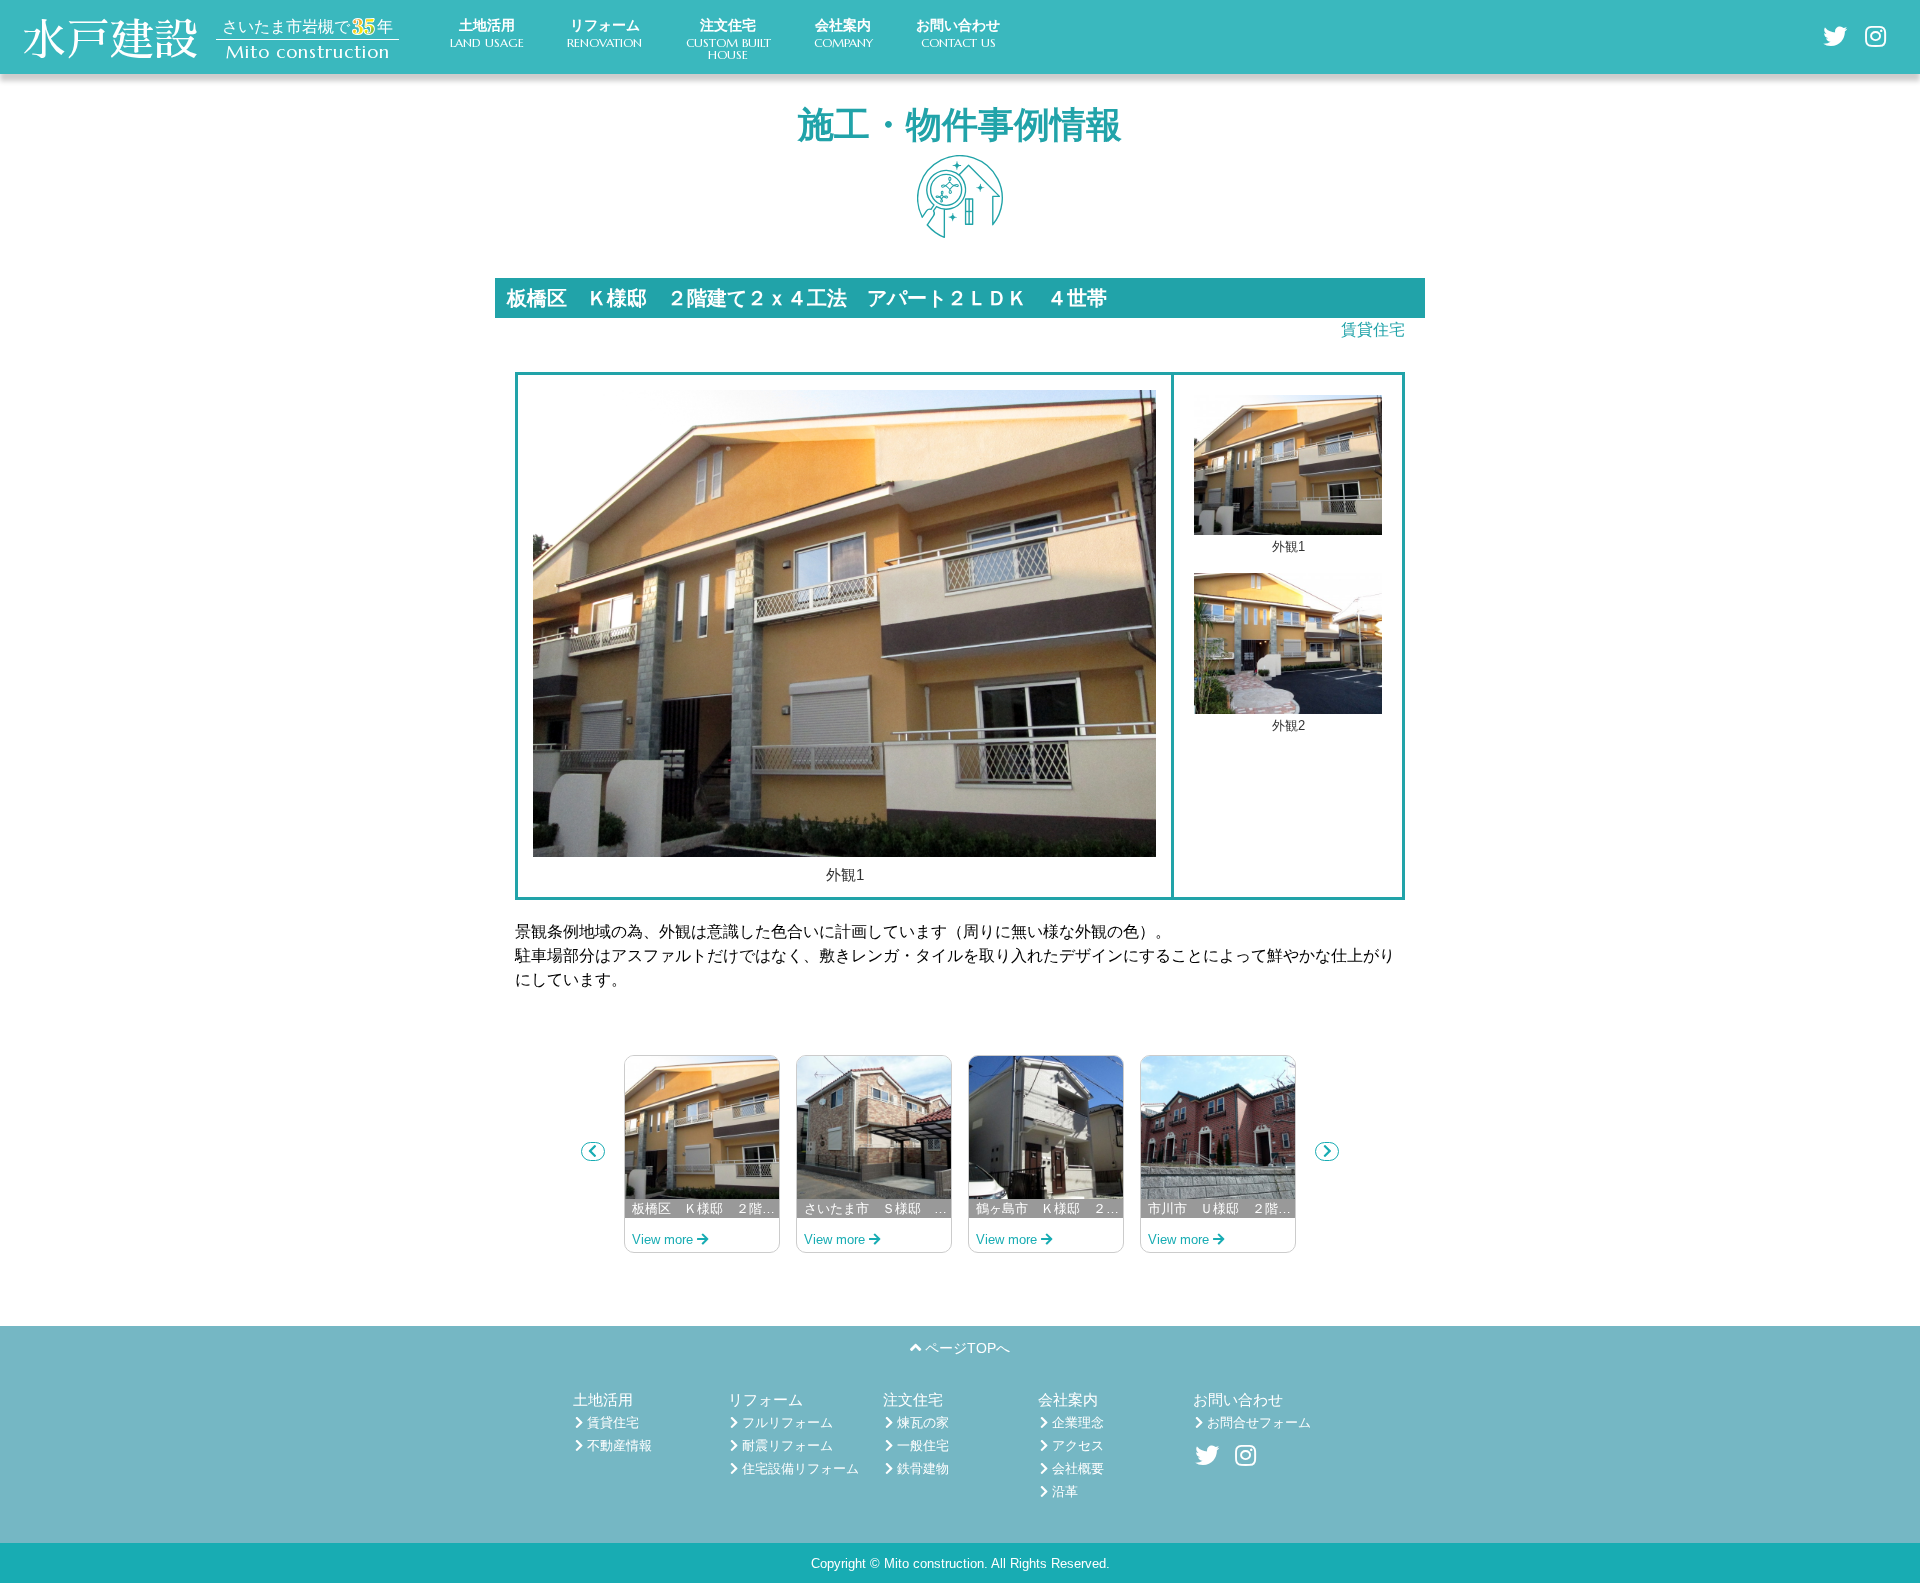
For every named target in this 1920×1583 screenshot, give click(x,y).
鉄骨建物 (921, 1468)
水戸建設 (110, 40)
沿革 (1063, 1491)
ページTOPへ (965, 1348)
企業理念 (1076, 1422)
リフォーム (765, 1399)
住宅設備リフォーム (798, 1468)
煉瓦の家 (921, 1422)
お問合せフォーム (1257, 1422)
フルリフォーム (785, 1422)
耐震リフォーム (785, 1445)
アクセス (1076, 1445)
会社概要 (1076, 1468)
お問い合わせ (1238, 1399)
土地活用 (603, 1399)
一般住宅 (921, 1445)
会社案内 (1068, 1399)
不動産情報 (617, 1445)
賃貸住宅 (1373, 329)
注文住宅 (913, 1399)
